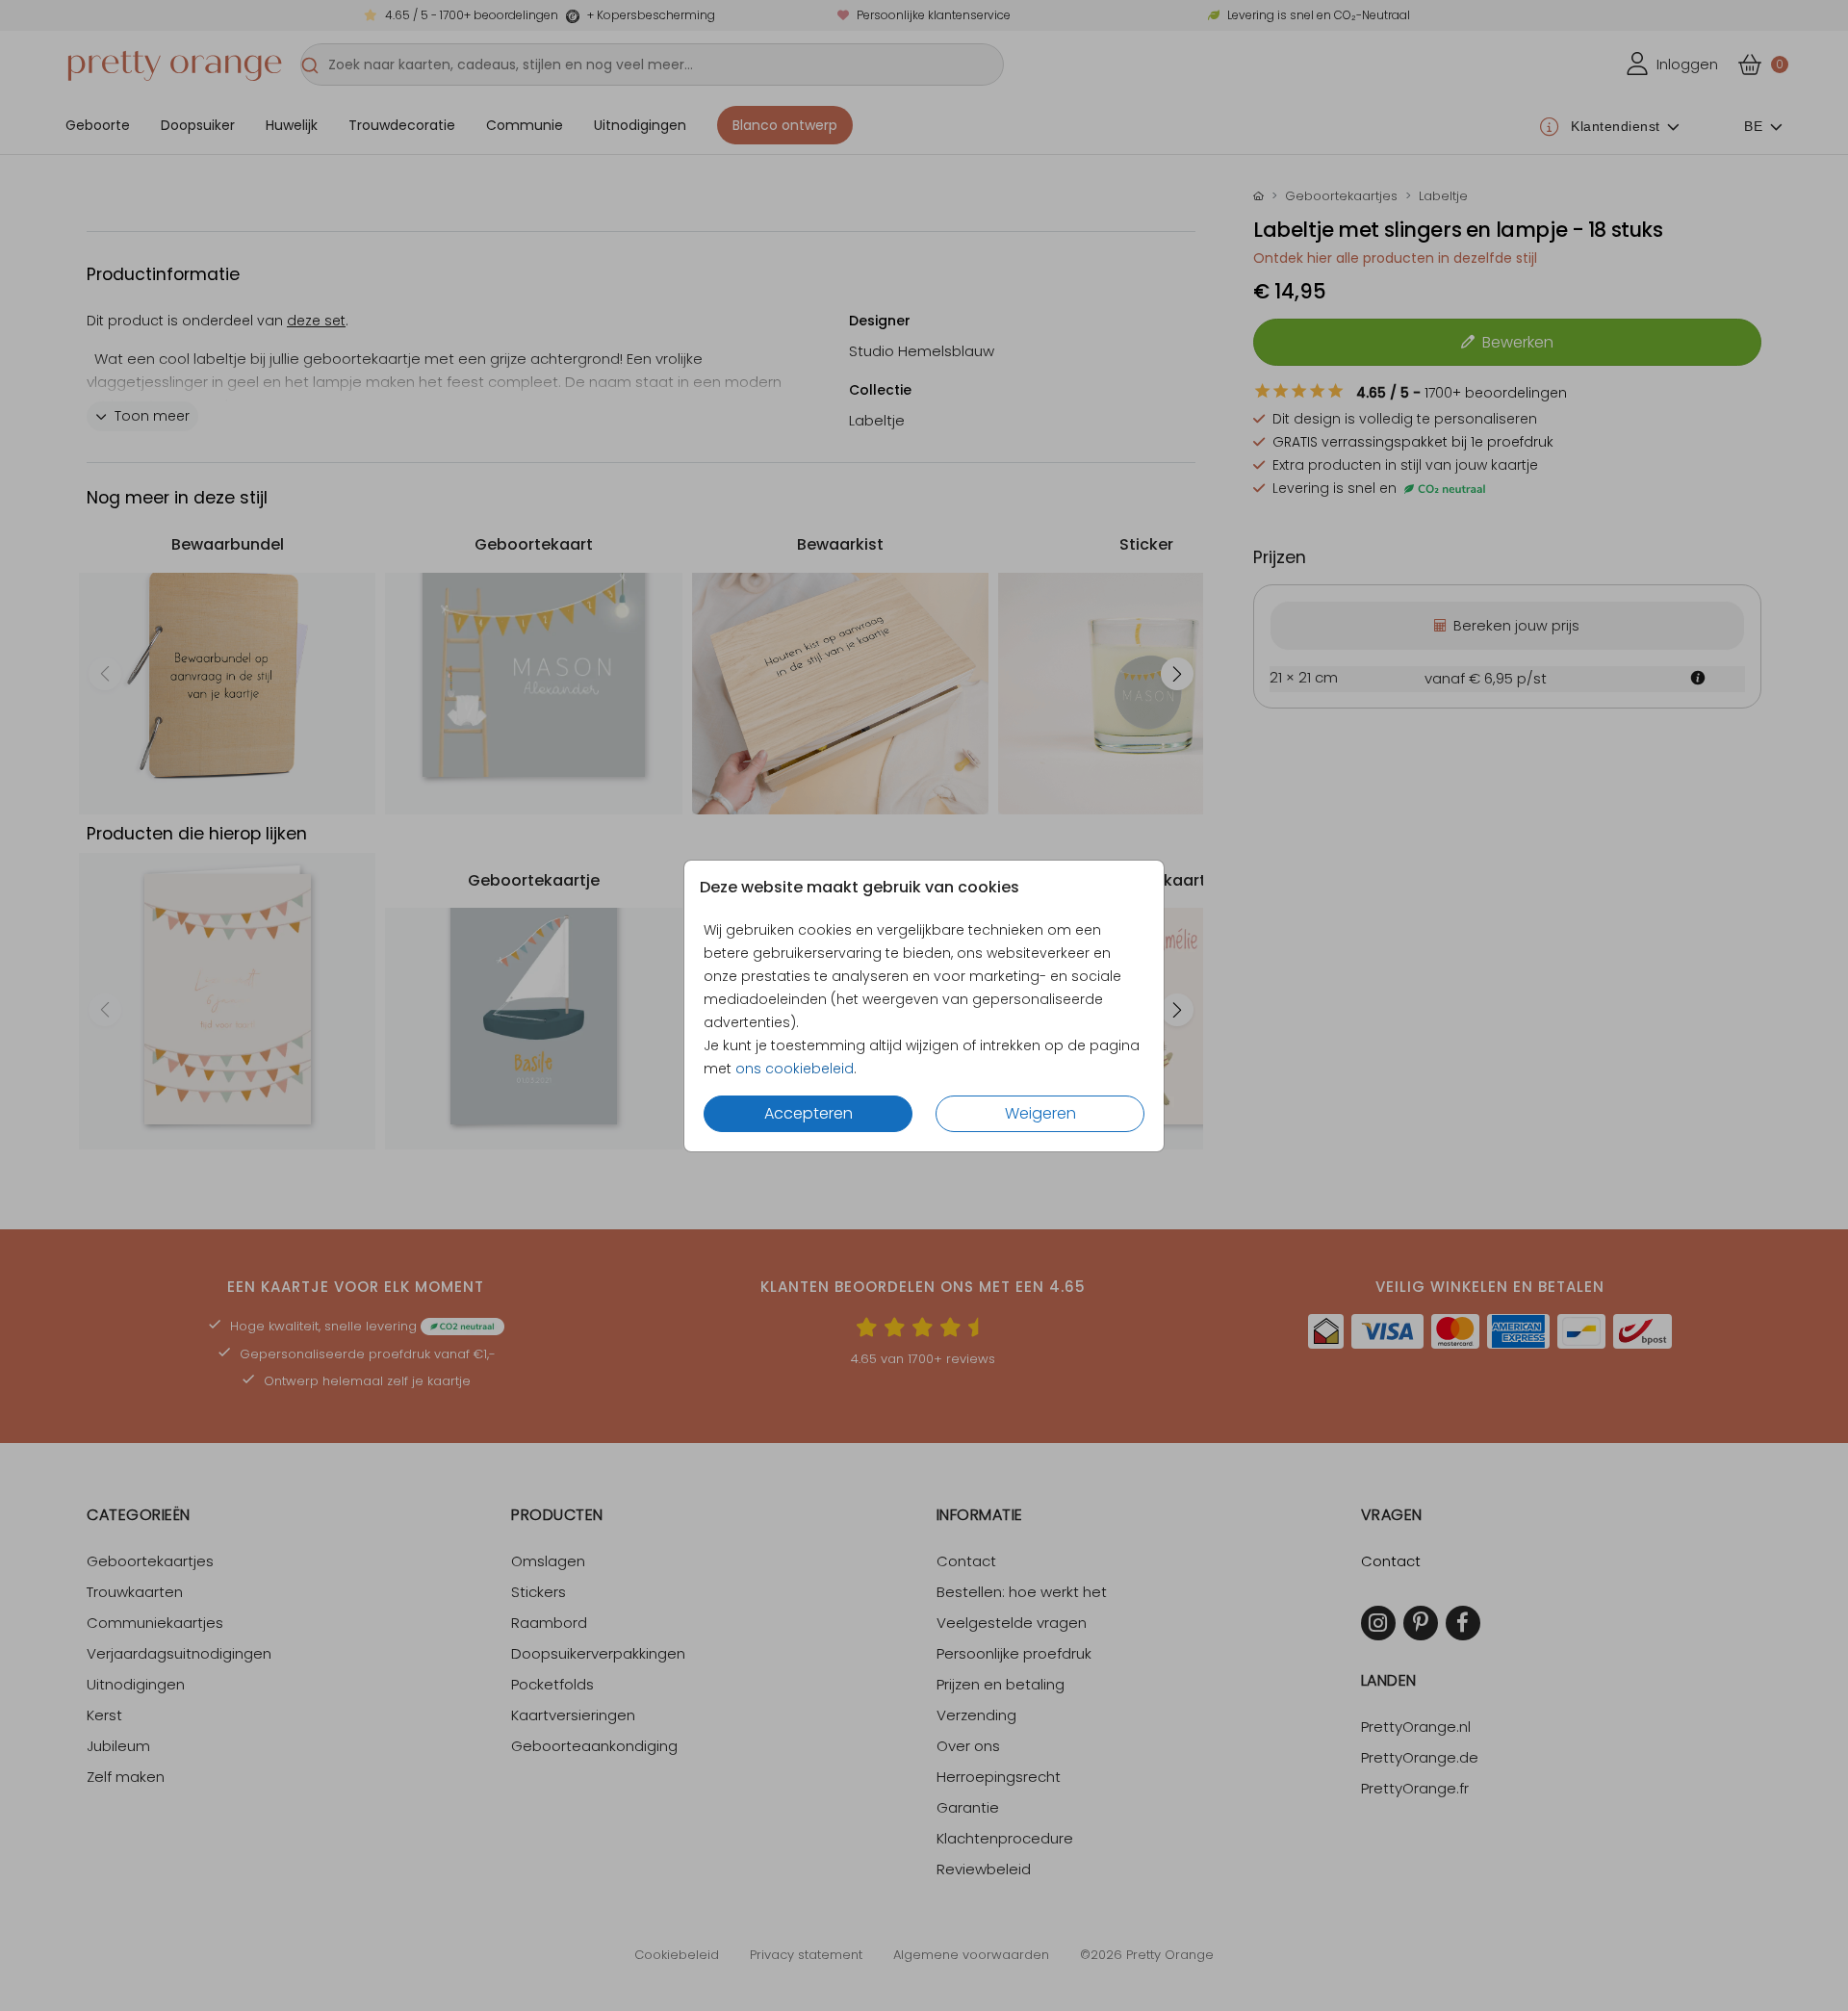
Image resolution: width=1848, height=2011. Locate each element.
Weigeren (1040, 1113)
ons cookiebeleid (795, 1069)
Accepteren (808, 1113)
